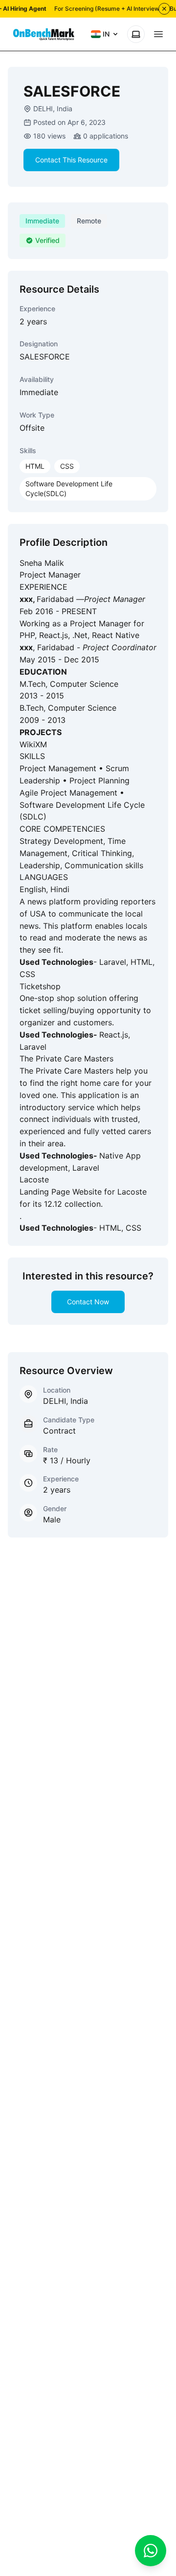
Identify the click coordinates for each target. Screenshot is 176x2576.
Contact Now (88, 1302)
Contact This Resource (71, 160)
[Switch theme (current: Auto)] (136, 34)
